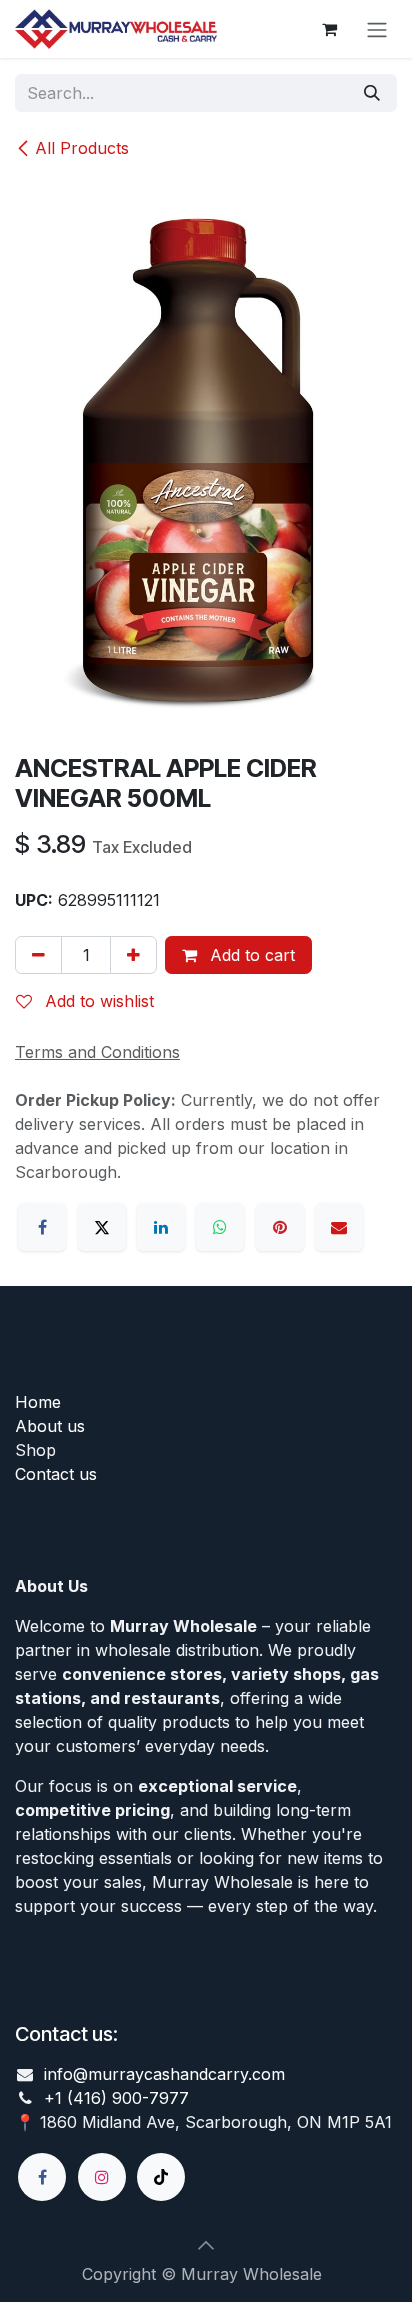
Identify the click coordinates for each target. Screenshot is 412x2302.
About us (50, 1426)
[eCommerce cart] (329, 29)
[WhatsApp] (220, 1227)
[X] (102, 1227)
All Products (82, 148)
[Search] (372, 93)
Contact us (56, 1474)
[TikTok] (161, 2177)
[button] (206, 2245)
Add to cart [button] (250, 955)
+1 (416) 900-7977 (116, 2098)
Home (38, 1402)
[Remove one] (38, 955)
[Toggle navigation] (377, 29)
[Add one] (133, 955)
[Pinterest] (280, 1227)
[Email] (339, 1227)
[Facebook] (42, 1227)
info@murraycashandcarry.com (164, 2074)
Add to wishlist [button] (97, 1001)
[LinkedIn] (161, 1227)
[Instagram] (102, 2177)
